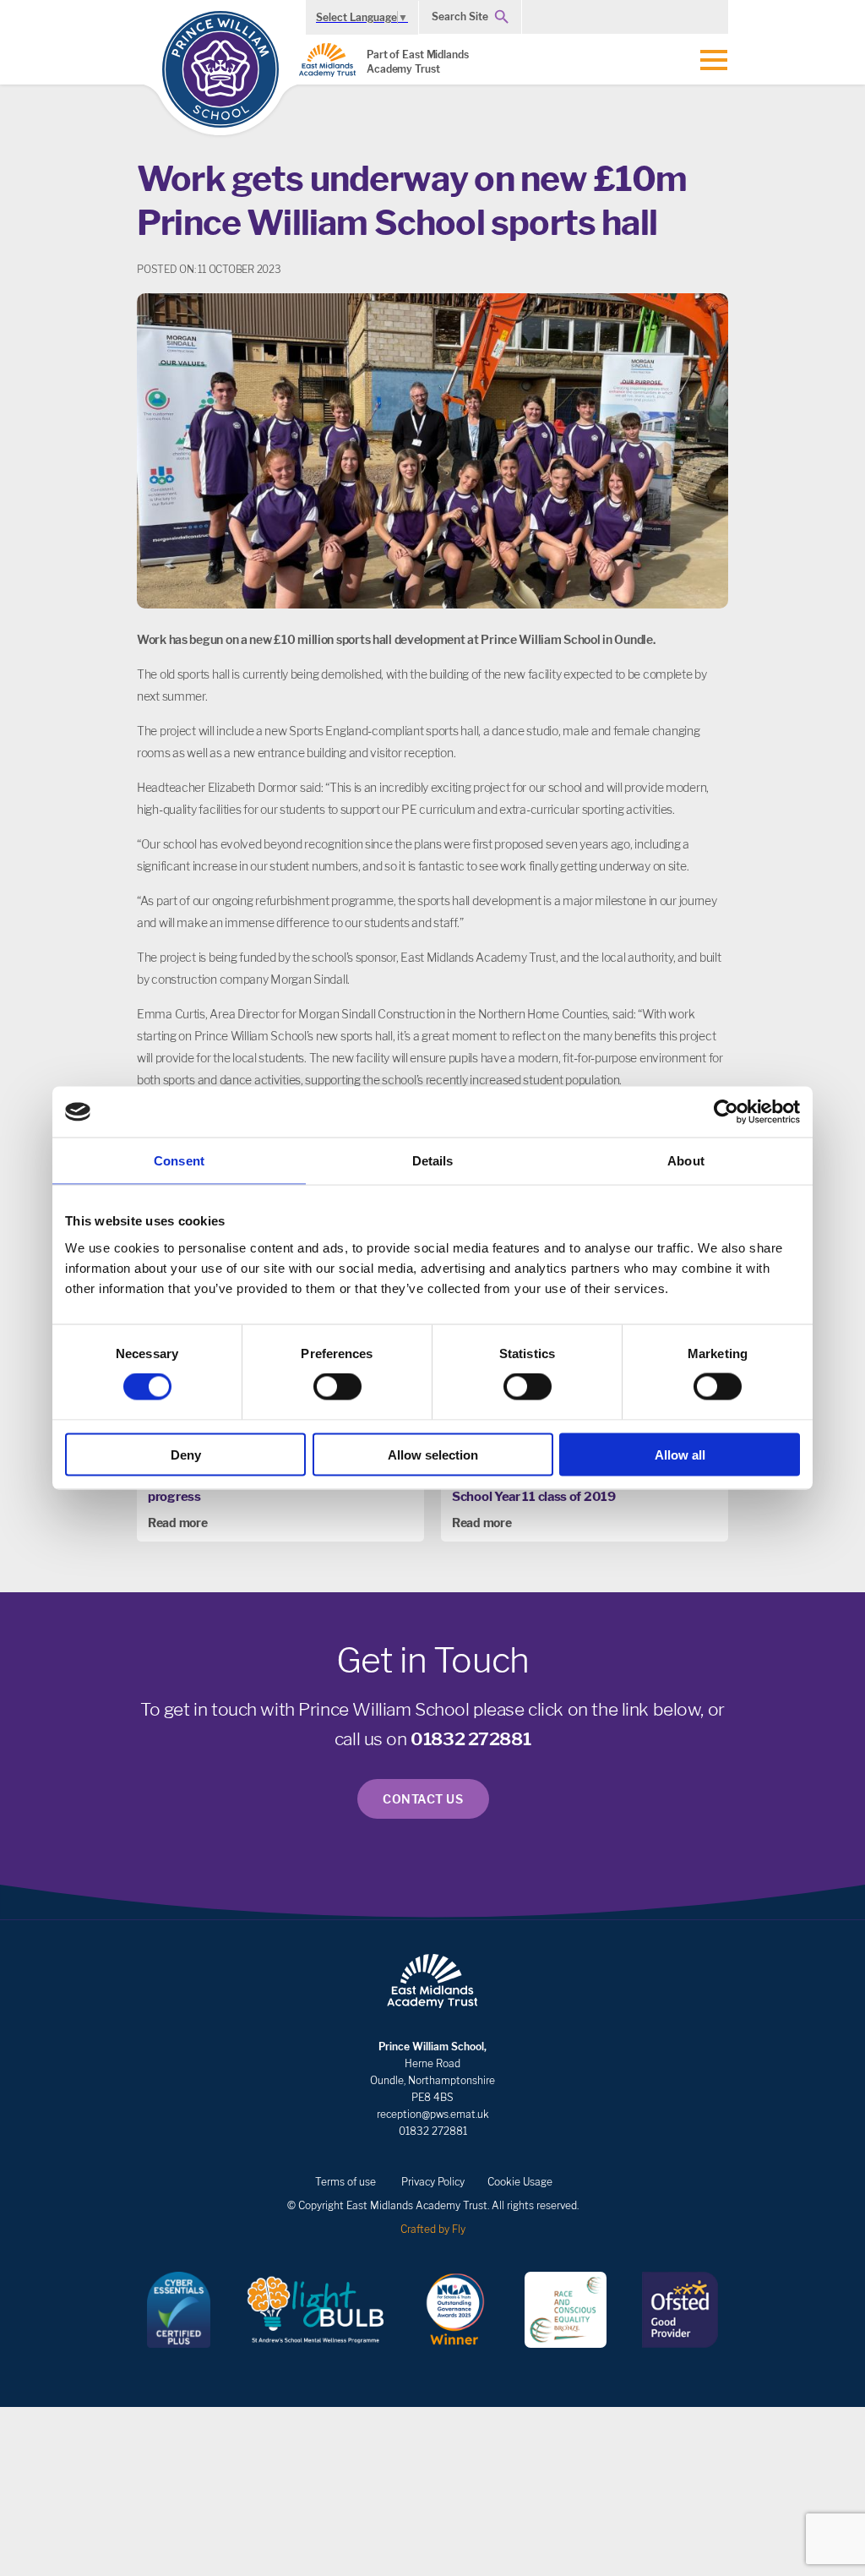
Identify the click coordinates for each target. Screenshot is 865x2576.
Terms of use (345, 2182)
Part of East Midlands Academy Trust (418, 62)
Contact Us (423, 1799)
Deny (186, 1454)
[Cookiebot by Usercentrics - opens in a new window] (726, 1112)
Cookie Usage (520, 2182)
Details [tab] (433, 1161)
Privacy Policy (433, 2182)
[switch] (337, 1387)
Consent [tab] (179, 1161)
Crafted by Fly (433, 2229)
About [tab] (686, 1161)
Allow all (680, 1454)
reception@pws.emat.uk (433, 2114)
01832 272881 (471, 1739)
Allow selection (433, 1454)
